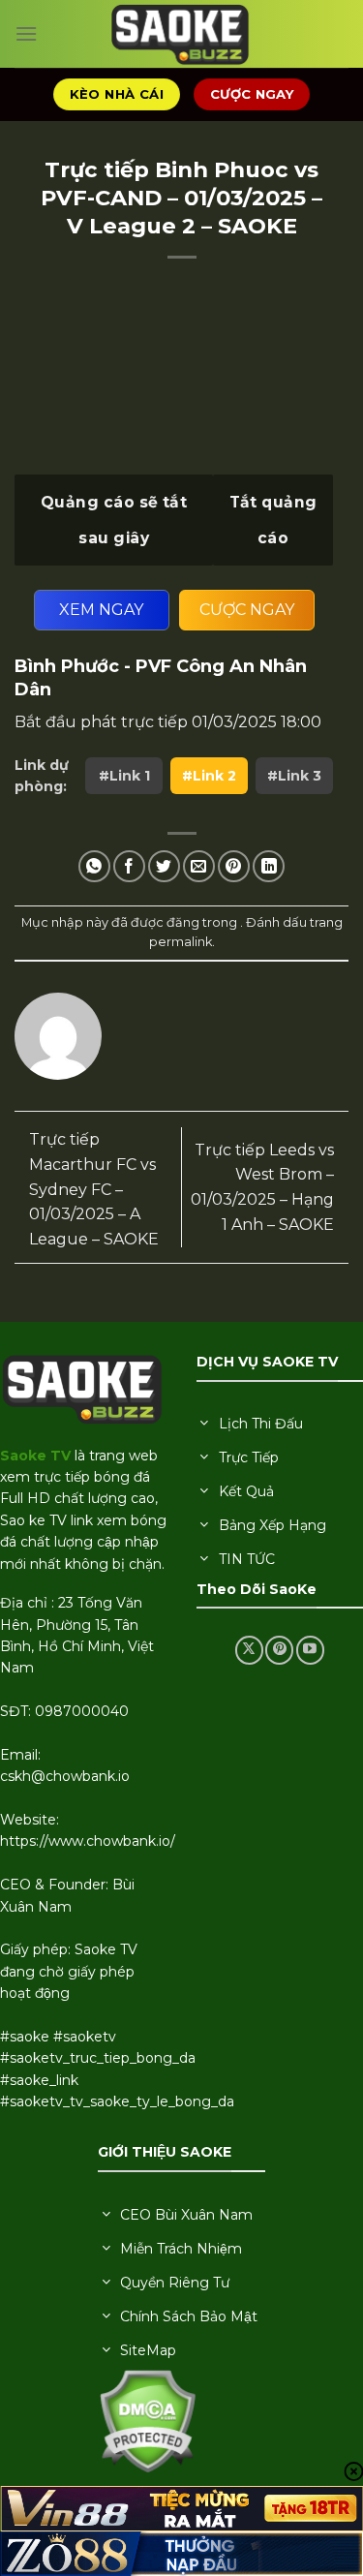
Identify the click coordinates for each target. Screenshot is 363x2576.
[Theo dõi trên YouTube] (310, 1650)
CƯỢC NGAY (247, 610)
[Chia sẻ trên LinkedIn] (269, 866)
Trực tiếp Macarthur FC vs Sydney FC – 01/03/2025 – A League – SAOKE (94, 1189)
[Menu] (26, 33)
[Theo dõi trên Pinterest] (279, 1650)
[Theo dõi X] (249, 1650)
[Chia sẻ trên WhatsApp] (94, 866)
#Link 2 (209, 776)
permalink (181, 942)
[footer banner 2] (181, 2554)
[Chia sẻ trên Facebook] (129, 866)
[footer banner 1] (181, 2508)
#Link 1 (124, 776)
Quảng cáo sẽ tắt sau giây (114, 520)
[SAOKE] (182, 34)
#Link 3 (294, 776)
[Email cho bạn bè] (199, 866)
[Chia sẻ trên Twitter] (164, 866)
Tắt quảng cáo (273, 520)
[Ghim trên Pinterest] (234, 866)
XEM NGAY (101, 610)
